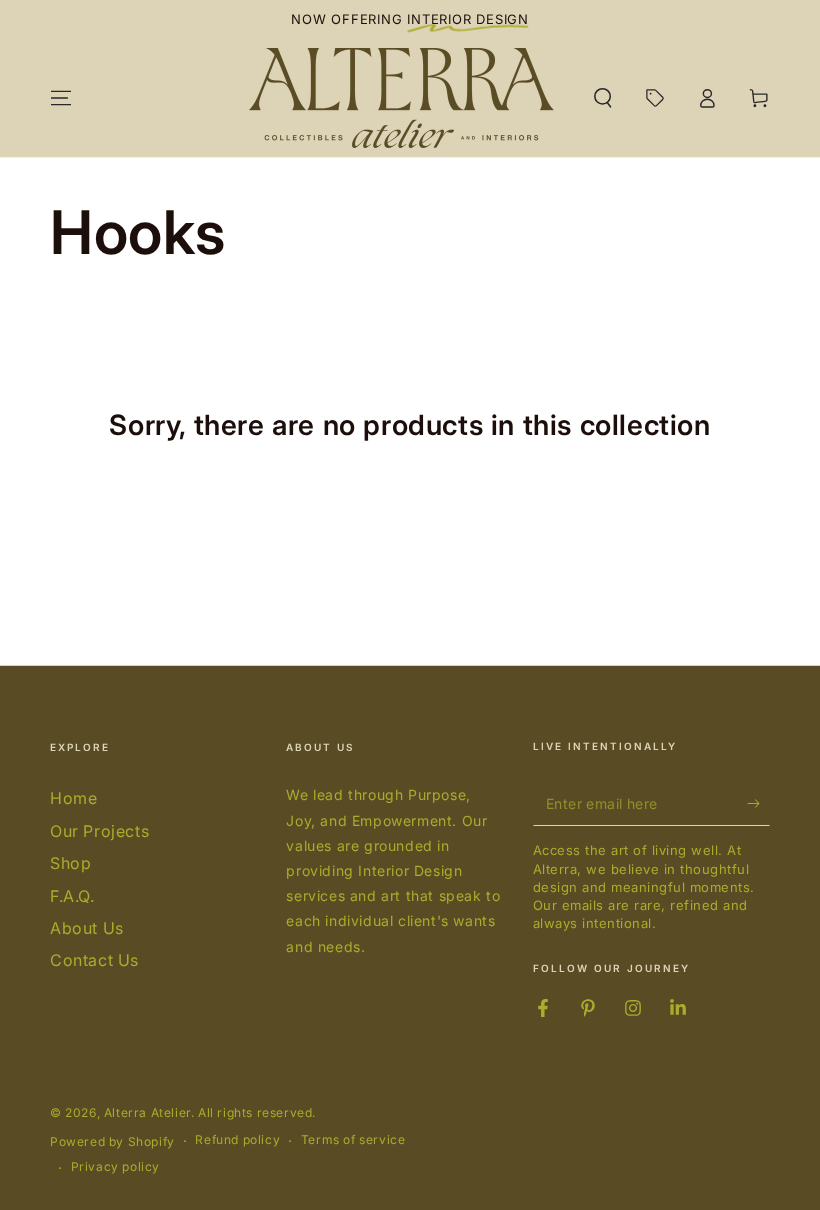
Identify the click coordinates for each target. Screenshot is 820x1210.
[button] (603, 98)
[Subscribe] (758, 803)
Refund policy (237, 1139)
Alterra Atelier (147, 1112)
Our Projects (99, 831)
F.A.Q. (72, 896)
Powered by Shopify (112, 1141)
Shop (70, 863)
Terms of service (353, 1139)
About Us (87, 928)
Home (73, 798)
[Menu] (61, 98)
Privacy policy (115, 1166)
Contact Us (94, 960)
